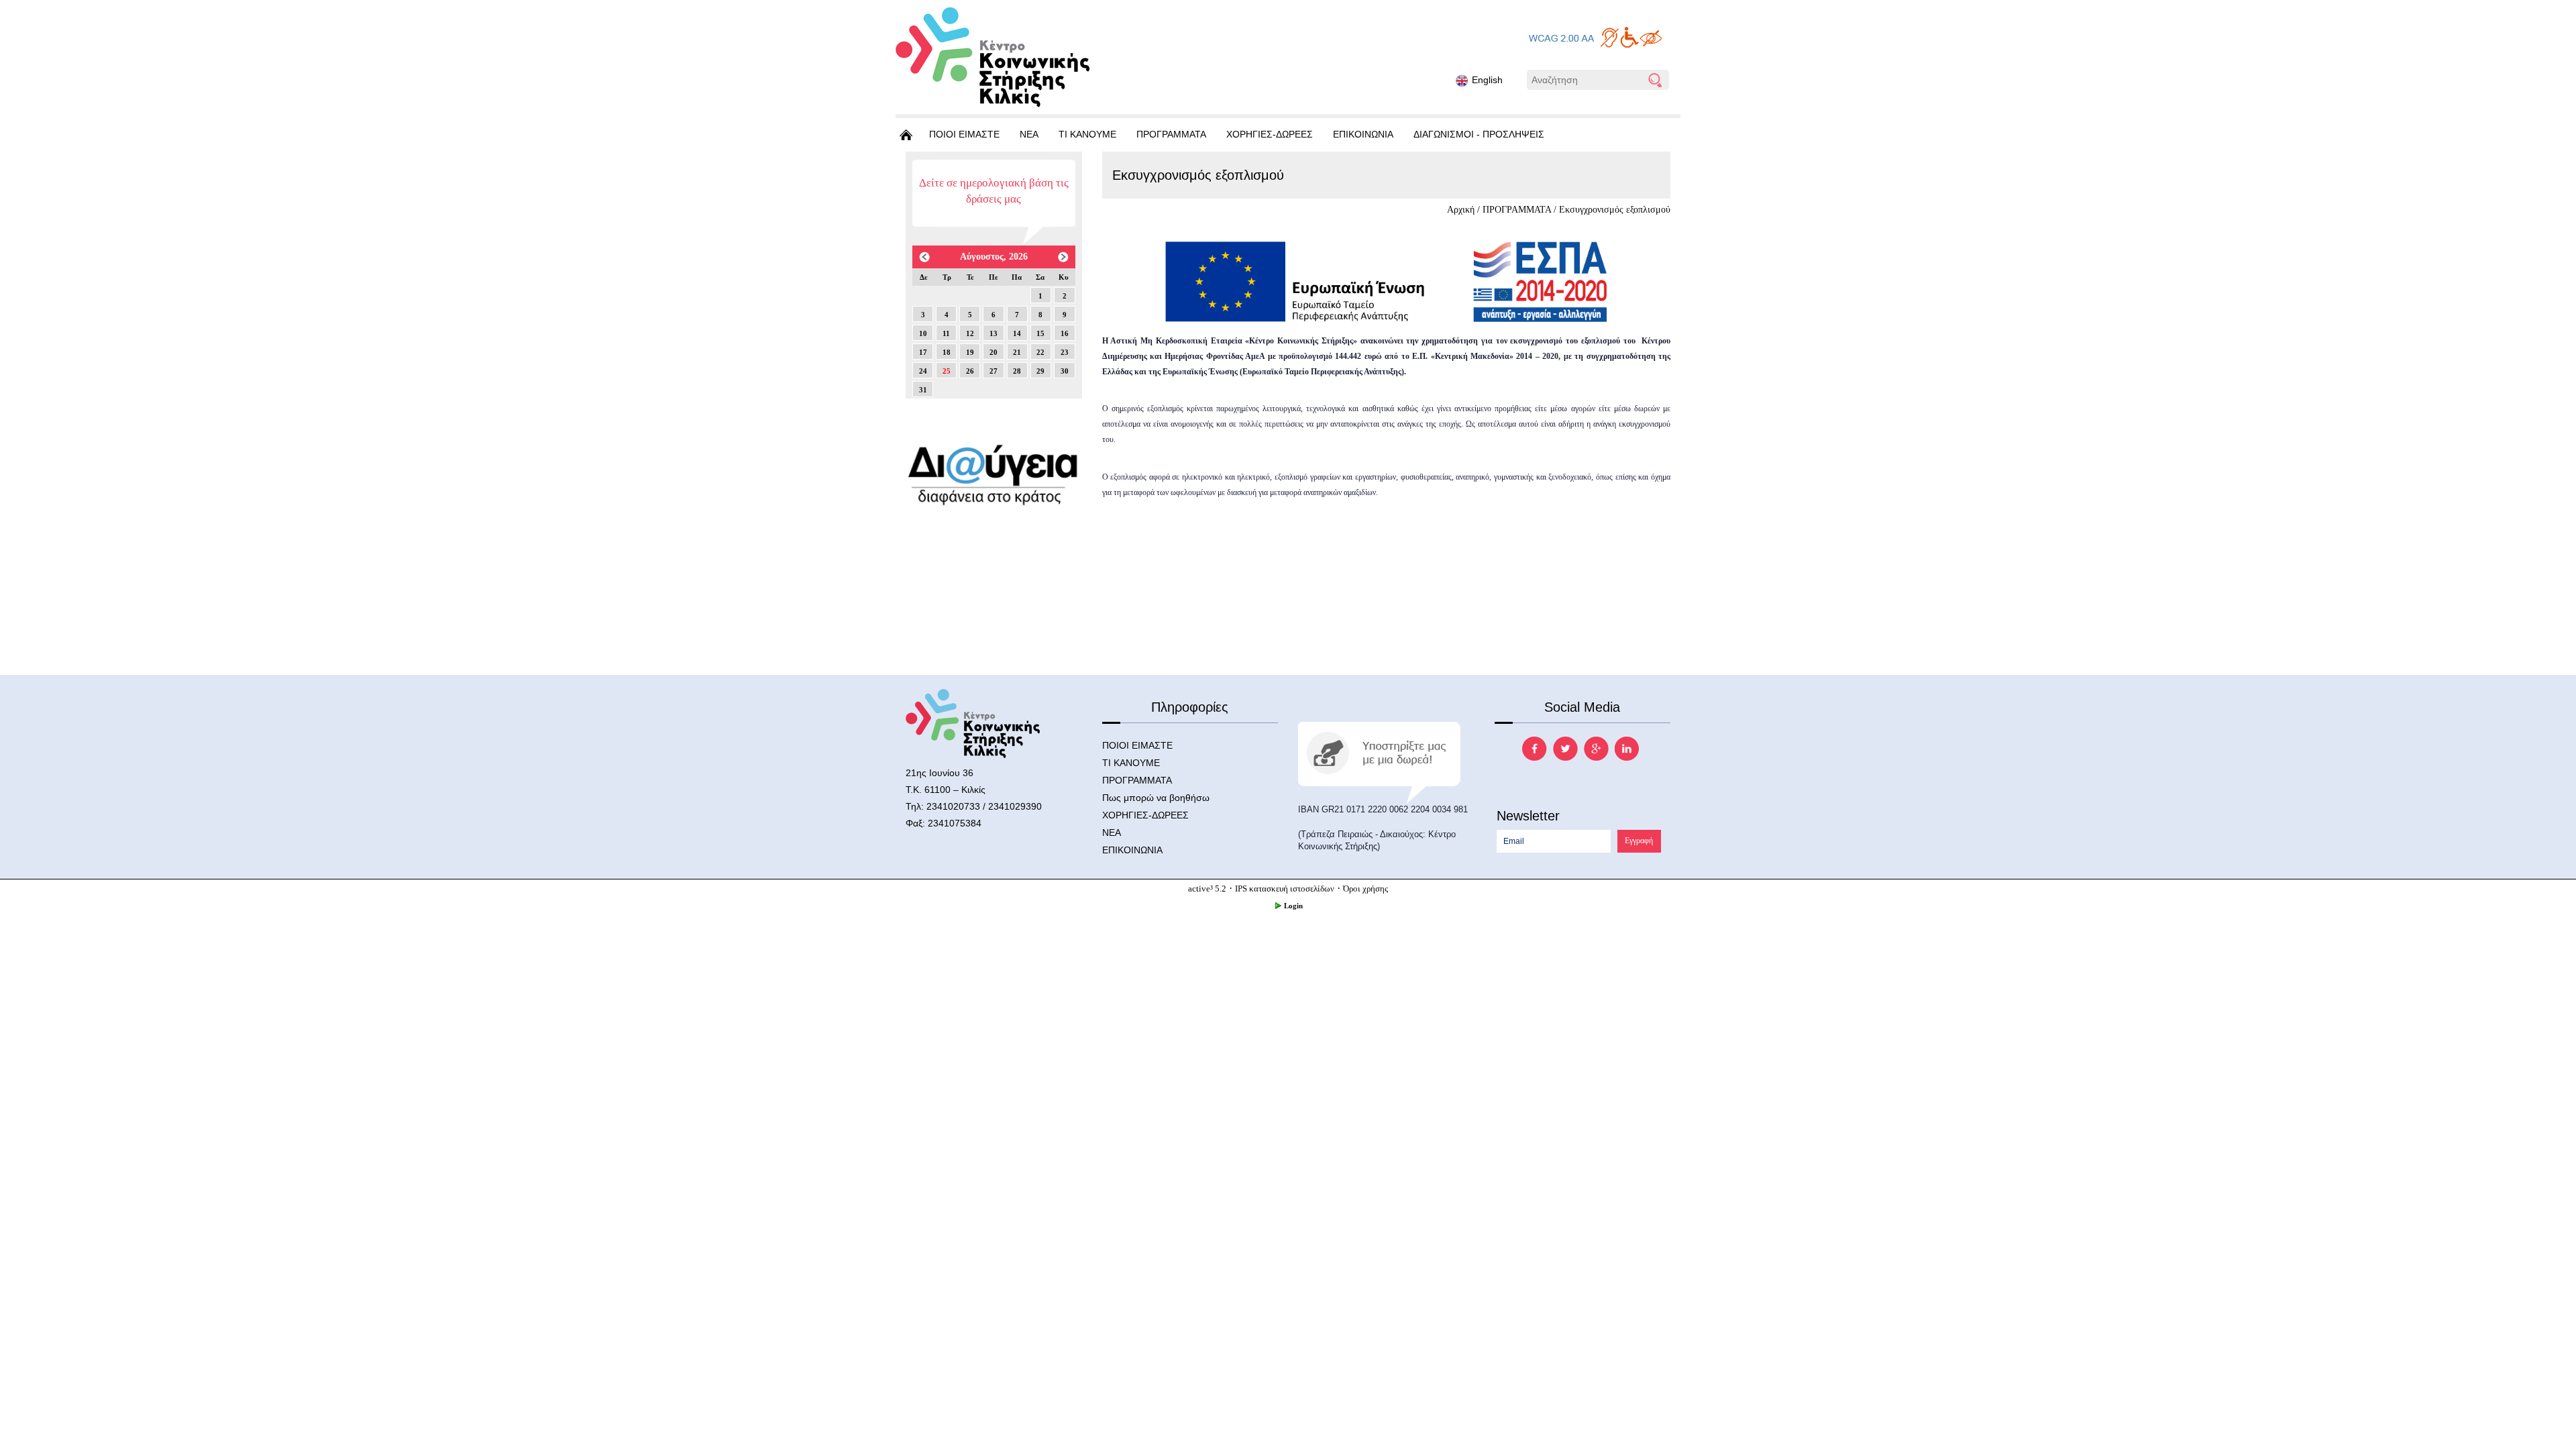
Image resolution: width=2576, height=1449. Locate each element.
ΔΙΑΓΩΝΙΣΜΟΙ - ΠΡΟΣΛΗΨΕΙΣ (1479, 134)
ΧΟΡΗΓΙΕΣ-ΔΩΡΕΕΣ (1270, 134)
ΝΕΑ (1029, 134)
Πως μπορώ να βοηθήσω (1156, 798)
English (1487, 80)
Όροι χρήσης (1365, 889)
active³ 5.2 (1207, 889)
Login (1293, 906)
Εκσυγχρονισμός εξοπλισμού (1615, 210)
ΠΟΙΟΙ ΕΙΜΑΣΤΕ (964, 134)
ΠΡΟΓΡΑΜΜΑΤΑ (1171, 134)
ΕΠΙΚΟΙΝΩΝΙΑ (1363, 134)
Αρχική (1461, 210)
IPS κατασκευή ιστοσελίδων (1285, 889)
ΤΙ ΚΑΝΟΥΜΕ (1087, 134)
